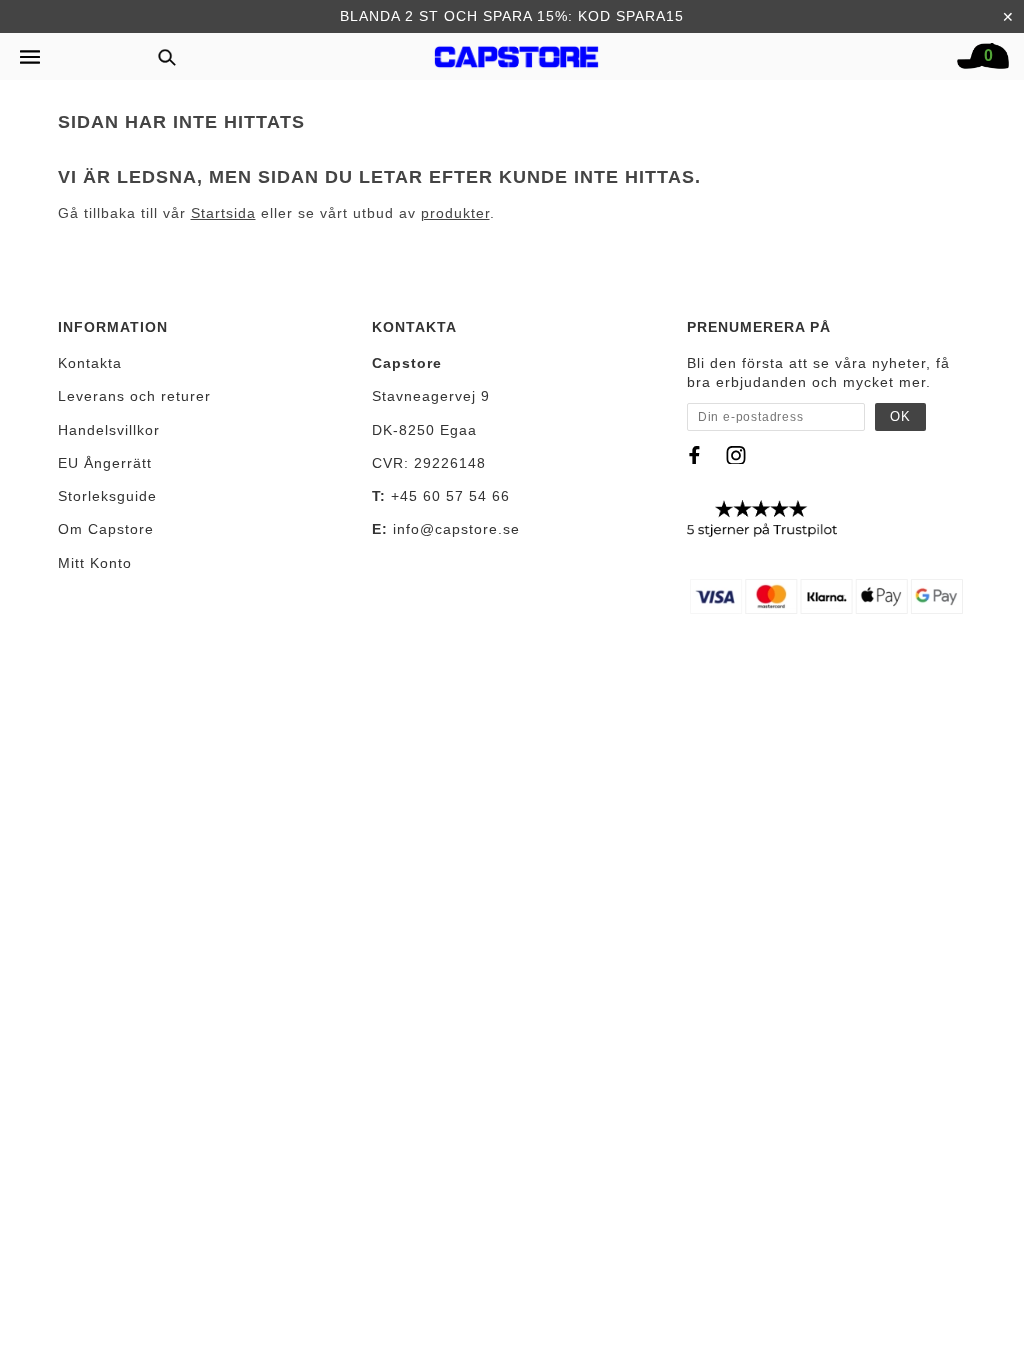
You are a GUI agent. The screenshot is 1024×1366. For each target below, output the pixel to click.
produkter (455, 213)
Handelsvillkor (109, 430)
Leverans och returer (134, 396)
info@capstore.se (456, 529)
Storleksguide (107, 496)
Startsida (223, 213)
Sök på (159, 56)
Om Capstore (106, 529)
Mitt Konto (95, 563)
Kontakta (90, 363)
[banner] (517, 52)
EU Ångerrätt (105, 463)
